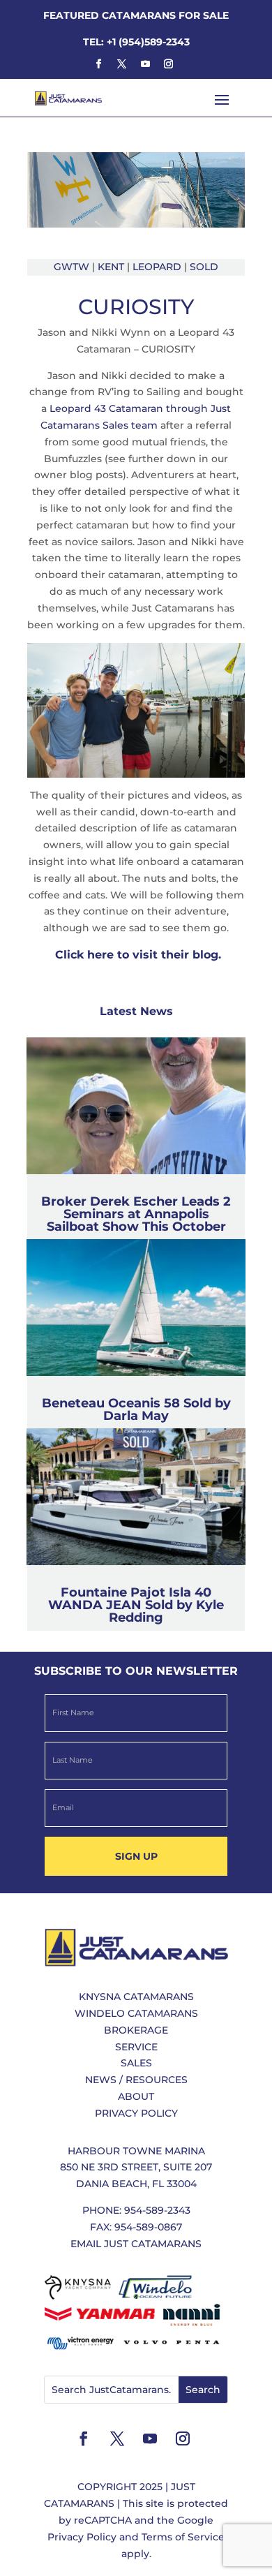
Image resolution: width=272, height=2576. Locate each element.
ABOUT (136, 2096)
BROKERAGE (136, 2030)
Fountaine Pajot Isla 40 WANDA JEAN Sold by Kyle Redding (136, 1605)
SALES (136, 2063)
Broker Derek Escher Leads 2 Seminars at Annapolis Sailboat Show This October (136, 1214)
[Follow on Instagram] (168, 64)
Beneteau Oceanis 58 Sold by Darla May (136, 1409)
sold (204, 267)
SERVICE (136, 2047)
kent (111, 267)
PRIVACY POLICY (136, 2113)
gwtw (71, 267)
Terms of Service (183, 2537)
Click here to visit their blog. (136, 955)
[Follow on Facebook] (98, 64)
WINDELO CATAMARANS (136, 2013)
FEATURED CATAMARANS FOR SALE (136, 15)
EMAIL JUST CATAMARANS (136, 2244)
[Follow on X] (122, 64)
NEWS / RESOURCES (136, 2080)
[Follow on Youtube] (145, 64)
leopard (157, 267)
